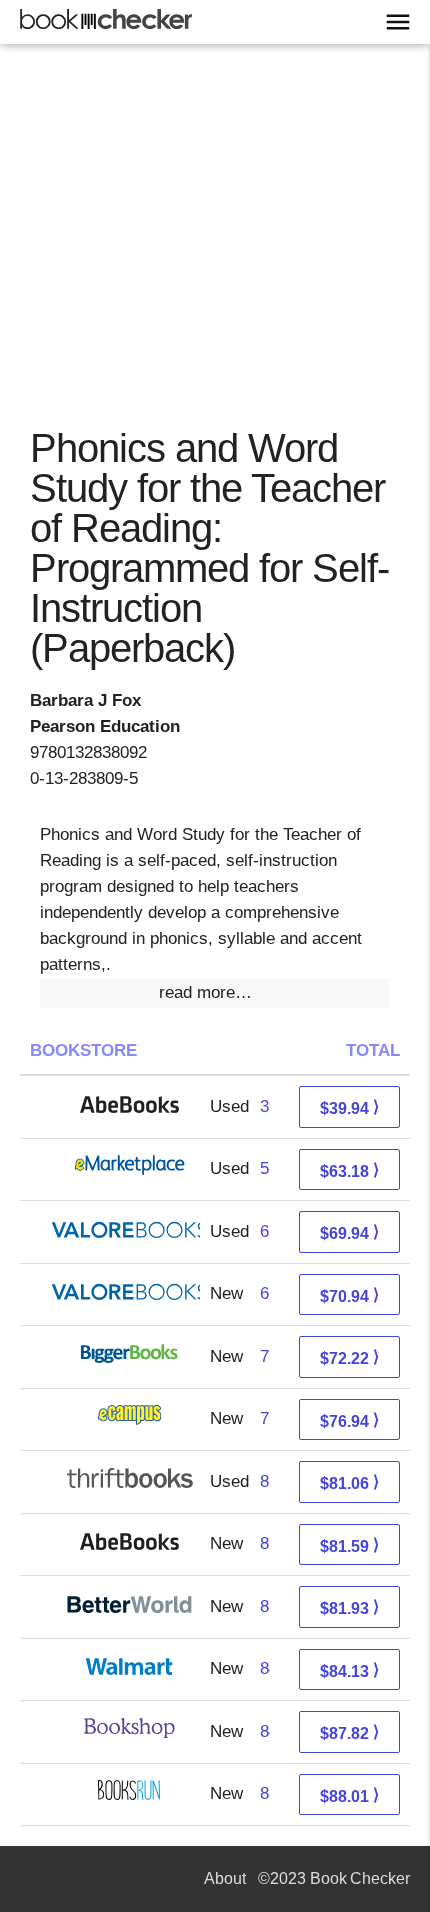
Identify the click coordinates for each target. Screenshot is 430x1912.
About (225, 1878)
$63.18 (349, 1170)
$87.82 (349, 1732)
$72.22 (349, 1357)
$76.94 (349, 1420)
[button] (215, 993)
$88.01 (349, 1795)
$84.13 (349, 1670)
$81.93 (349, 1607)
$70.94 (349, 1295)
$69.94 (349, 1232)
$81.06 (349, 1482)
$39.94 (349, 1107)
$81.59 (349, 1545)
